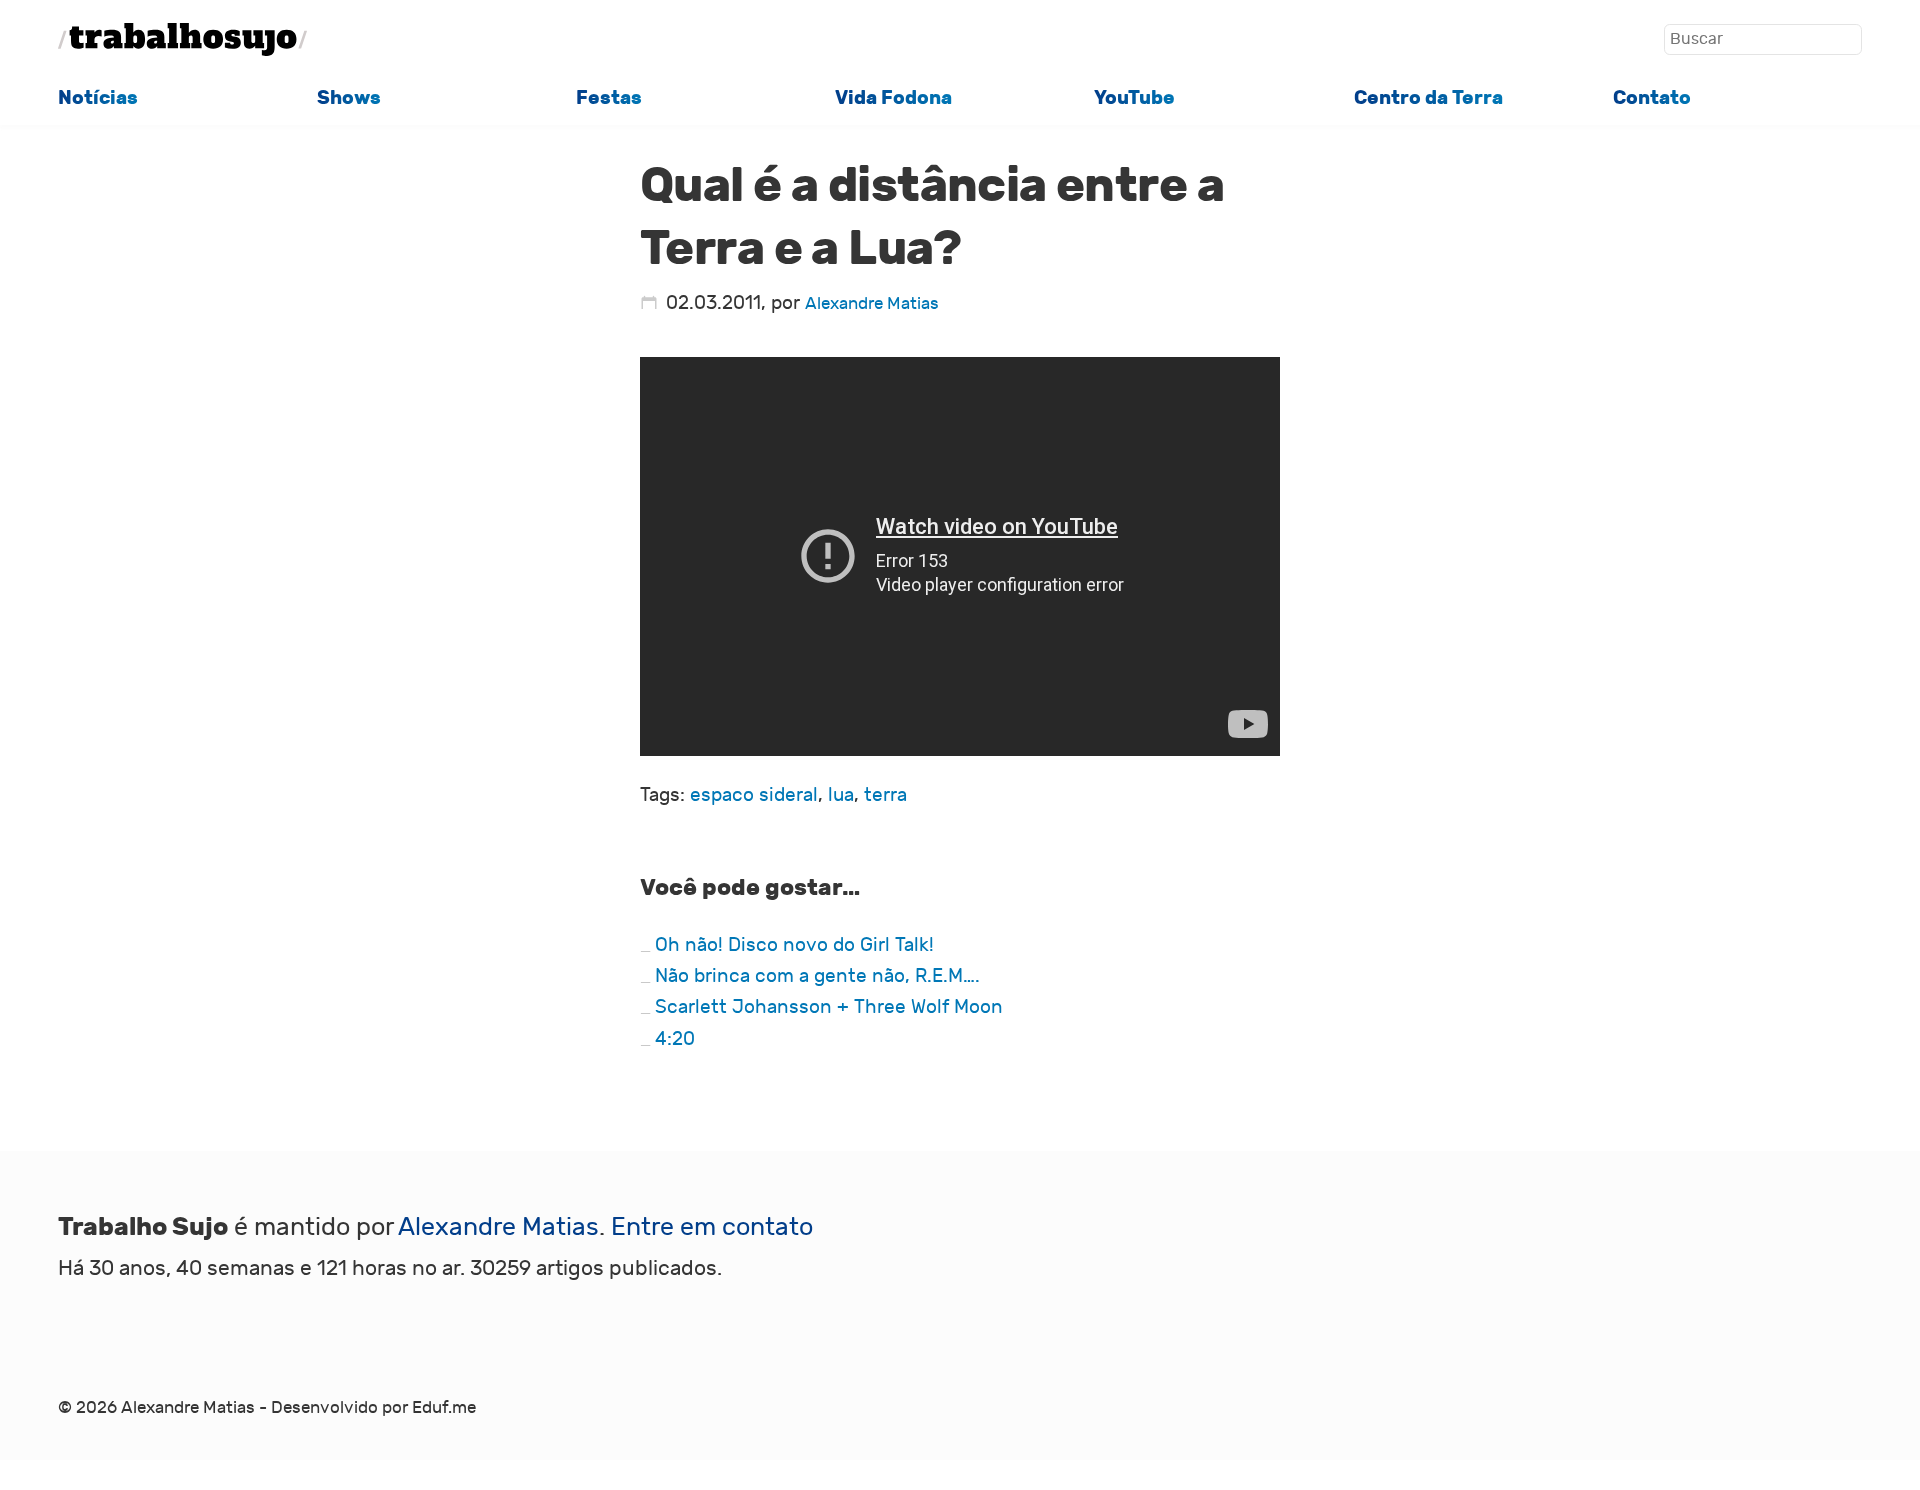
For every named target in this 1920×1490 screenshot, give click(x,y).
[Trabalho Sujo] (183, 39)
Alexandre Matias (872, 303)
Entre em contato (712, 1227)
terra (885, 795)
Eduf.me (444, 1407)
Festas (609, 97)
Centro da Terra (1428, 97)
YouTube (1134, 97)
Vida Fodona (893, 97)
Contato (1652, 97)
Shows (349, 97)
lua (841, 795)
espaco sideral (754, 795)
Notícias (98, 97)
